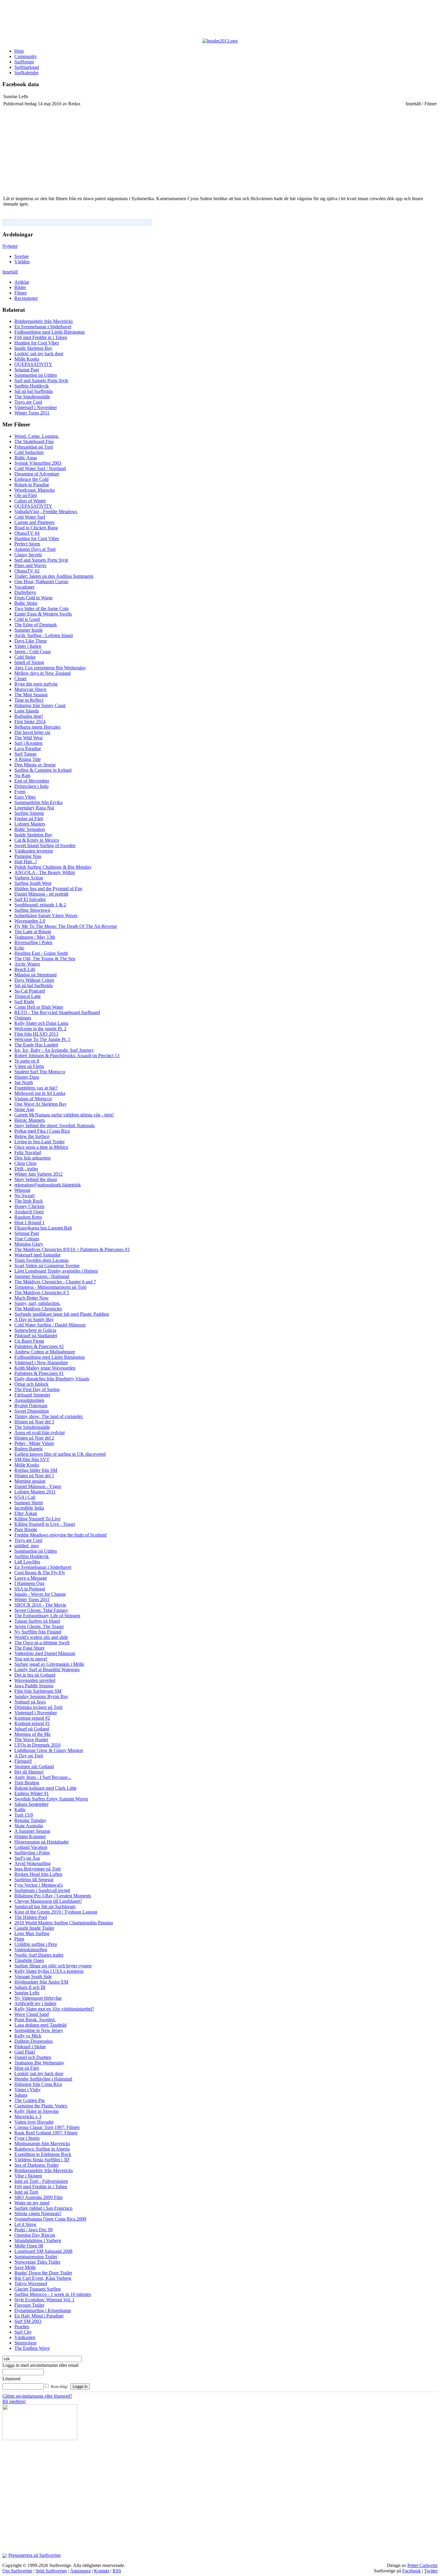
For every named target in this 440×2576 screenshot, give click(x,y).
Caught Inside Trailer (34, 1928)
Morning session (30, 1481)
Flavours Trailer (29, 2305)
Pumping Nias (28, 856)
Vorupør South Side (33, 1977)
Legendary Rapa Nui (34, 808)
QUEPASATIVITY (33, 364)
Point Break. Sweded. (35, 2020)
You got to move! (31, 1659)
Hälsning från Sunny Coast (40, 705)
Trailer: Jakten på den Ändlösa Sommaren (54, 576)
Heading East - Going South (41, 953)
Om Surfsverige (17, 2571)
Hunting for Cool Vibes (37, 343)
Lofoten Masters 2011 (35, 1492)
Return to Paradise (32, 485)
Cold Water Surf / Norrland (40, 468)
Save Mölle (25, 2267)
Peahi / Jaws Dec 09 (34, 2230)
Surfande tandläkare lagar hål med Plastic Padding (62, 1314)
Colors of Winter (30, 501)
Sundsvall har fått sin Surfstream (45, 1906)
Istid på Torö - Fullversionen (41, 2181)
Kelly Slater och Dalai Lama (41, 1023)
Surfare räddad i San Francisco (43, 2208)
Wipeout (22, 1190)
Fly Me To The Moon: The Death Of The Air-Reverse (66, 926)
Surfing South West (33, 883)
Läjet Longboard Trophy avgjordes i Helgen (56, 1271)
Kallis (20, 1810)
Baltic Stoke (26, 603)
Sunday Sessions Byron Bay (41, 1696)
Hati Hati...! (26, 862)
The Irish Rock (29, 1201)
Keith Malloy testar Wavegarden (45, 1368)
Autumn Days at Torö (35, 549)
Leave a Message (31, 1578)
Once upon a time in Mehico (41, 1147)
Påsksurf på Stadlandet (36, 1336)
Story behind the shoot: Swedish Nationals (54, 1126)
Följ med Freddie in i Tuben (41, 337)
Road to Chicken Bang (36, 528)
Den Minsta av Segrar (35, 765)
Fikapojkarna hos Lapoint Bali (43, 1228)
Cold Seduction (29, 452)
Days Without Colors (34, 980)
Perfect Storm (27, 544)
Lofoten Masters (30, 824)
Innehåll (10, 272)
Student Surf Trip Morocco (40, 1072)
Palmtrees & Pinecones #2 (39, 1346)
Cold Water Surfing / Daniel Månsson (50, 1325)
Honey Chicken (29, 1206)
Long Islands (27, 711)
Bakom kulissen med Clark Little (45, 1788)
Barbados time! (29, 716)
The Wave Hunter (31, 1740)
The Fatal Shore (29, 1648)
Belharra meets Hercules (37, 727)
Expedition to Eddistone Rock (43, 2154)
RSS (117, 2571)
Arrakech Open (29, 1212)
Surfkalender (26, 73)
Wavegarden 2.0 (30, 921)
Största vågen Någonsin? (38, 2213)
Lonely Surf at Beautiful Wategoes (47, 1670)
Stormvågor (25, 2343)
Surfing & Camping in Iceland (43, 770)
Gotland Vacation (31, 1847)
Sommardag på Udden (36, 375)
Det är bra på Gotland (35, 1675)
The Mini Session (31, 695)
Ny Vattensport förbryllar (38, 1998)
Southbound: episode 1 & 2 (40, 905)
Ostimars (23, 1018)
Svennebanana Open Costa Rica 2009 (50, 2219)
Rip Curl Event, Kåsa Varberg (43, 2278)
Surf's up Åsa (27, 1858)
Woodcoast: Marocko (35, 490)
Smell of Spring (29, 662)
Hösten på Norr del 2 (34, 1438)
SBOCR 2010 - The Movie (40, 1605)
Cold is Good (27, 619)
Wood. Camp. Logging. (37, 436)
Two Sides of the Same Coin (41, 608)
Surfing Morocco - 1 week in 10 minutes (53, 2294)
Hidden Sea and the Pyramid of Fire (48, 889)
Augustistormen (29, 1400)
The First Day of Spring (37, 1389)
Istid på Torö (26, 2192)
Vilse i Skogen (28, 2176)
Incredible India (29, 1508)
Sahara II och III (30, 1987)
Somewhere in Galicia (35, 1330)
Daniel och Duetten (33, 2057)
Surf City (23, 2332)
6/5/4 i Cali (25, 1497)
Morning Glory (29, 1244)
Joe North (24, 1082)
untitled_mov (27, 1546)
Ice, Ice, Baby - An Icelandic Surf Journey (54, 1050)
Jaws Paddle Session (34, 1686)
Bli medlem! (14, 2401)
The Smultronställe (32, 397)
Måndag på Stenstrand (35, 975)
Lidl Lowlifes (27, 1562)
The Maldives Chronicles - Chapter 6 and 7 (55, 1282)
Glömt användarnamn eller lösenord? (37, 2396)
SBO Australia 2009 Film (38, 2197)
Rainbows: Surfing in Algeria (42, 2149)
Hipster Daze (27, 1077)
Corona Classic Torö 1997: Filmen (47, 2127)
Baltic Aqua (26, 458)
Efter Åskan (26, 1513)
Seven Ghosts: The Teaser (39, 1626)
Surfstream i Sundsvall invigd (42, 1890)
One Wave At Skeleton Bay (41, 1104)
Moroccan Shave (30, 689)
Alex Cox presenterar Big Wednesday (50, 668)
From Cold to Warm (33, 598)
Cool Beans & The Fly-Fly (40, 1573)
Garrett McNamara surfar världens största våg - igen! (64, 1115)
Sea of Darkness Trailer (37, 2165)
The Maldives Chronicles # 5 (42, 1292)
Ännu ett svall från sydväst (40, 1433)
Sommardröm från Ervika (38, 802)
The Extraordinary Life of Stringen (47, 1616)
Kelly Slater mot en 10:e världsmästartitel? (54, 2009)
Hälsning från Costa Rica (38, 2084)
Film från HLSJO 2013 (36, 1034)
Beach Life (25, 969)
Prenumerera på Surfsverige (35, 2555)
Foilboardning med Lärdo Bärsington (50, 332)
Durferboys (25, 592)
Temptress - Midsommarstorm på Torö (50, 1287)
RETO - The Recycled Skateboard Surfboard (57, 1012)
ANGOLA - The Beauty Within (45, 872)
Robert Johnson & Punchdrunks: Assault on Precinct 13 (67, 1056)
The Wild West (28, 738)
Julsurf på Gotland (32, 1729)
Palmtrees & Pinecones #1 (39, 1373)
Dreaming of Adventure (37, 474)
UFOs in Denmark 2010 (37, 1745)
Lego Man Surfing (32, 1933)
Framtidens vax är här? (36, 1088)
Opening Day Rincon (35, 2235)
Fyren (20, 792)
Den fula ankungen (32, 1158)
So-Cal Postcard (30, 991)
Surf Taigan (25, 754)
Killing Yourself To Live (37, 1519)
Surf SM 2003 (28, 2321)
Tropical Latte (28, 996)
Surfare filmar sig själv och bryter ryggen (53, 1966)
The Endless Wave (32, 2348)
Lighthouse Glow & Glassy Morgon (49, 1750)
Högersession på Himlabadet (41, 1842)
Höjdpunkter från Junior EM (41, 1982)
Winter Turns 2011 (32, 413)
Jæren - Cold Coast (32, 652)
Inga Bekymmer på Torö (38, 1869)
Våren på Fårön (29, 1066)
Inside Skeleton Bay (33, 348)
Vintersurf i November (36, 407)
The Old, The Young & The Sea (45, 959)
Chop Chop (25, 1163)
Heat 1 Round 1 (29, 1222)
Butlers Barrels (28, 1449)
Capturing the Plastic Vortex (41, 2106)
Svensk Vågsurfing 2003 (38, 463)
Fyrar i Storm (27, 2138)
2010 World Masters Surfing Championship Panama (64, 1923)
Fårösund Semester (32, 1395)
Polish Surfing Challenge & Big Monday (53, 867)
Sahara (21, 2095)
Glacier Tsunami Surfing (38, 2289)
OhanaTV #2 (27, 571)
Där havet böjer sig (32, 732)
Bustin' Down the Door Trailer (43, 2273)
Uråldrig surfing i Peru (36, 1944)
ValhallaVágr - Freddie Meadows (46, 512)
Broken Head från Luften (38, 1874)
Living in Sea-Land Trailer (40, 1142)
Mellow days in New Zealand (43, 673)
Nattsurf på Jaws (30, 1702)
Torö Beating (27, 1783)
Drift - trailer (26, 1169)
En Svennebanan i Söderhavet (43, 327)
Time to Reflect (29, 700)
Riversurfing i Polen (33, 942)
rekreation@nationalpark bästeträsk (48, 1185)
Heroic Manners (30, 1120)
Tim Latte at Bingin (33, 932)
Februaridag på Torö (34, 447)
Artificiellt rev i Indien (35, 2003)
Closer (21, 678)
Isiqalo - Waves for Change (40, 1594)
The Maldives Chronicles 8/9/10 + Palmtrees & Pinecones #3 (72, 1249)
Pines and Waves (30, 565)
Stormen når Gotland (34, 1766)
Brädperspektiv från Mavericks (44, 321)
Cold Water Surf (30, 517)
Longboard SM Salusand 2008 (43, 2251)
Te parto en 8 (27, 1061)
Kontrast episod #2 (32, 1718)
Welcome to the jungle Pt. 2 (40, 1029)
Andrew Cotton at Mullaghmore (45, 1352)
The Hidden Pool (31, 1917)
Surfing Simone (29, 813)
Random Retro (28, 1217)
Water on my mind (32, 2203)
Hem (19, 51)
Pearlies (22, 2327)
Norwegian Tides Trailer (37, 2262)
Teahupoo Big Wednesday (39, 2063)
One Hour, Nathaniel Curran (41, 582)
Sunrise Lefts (27, 1993)
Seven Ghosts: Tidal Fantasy (41, 1610)
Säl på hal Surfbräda (34, 391)
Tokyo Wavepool (31, 2284)
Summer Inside (29, 630)
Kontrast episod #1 (32, 1723)
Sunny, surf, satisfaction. (37, 1303)
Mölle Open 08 (29, 2246)
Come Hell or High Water (39, 1007)
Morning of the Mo (32, 1734)
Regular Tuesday (30, 1820)
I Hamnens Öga (29, 1583)
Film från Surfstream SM (38, 1691)
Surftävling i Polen (32, 1853)
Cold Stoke (25, 657)
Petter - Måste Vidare (34, 1443)
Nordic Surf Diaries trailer (39, 1955)
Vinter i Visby (28, 2090)
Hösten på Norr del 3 (34, 1422)
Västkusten (25, 2337)
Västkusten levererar (34, 851)
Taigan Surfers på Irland (37, 1621)
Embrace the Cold (31, 479)
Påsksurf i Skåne (30, 2047)
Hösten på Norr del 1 (34, 1476)
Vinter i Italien (28, 646)
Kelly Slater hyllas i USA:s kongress (49, 1971)
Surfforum (24, 62)
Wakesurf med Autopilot (37, 1255)
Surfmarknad (27, 67)
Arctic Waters (27, 964)
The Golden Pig (29, 2100)
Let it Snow (25, 2224)
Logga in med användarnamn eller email (40, 2365)
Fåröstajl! (23, 1761)
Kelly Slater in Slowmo (37, 2111)
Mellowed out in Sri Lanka (40, 1093)
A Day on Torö (29, 1756)
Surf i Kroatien (28, 743)
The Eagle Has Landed (36, 1045)
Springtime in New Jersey (39, 2030)
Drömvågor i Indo (31, 786)
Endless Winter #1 (32, 1793)
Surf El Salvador (30, 899)
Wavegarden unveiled (35, 1680)
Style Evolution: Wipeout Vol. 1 (44, 2300)
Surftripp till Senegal (34, 1880)
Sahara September (31, 1804)
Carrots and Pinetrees (34, 522)
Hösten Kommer (30, 1836)
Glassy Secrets (28, 555)
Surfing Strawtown (32, 910)
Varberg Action (29, 878)
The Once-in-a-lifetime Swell (42, 1643)
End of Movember (32, 781)
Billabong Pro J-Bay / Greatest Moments (53, 1896)
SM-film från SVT (32, 1459)
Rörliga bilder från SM (36, 1470)
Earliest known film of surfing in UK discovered (60, 1454)
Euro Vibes (25, 797)
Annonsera (80, 2571)
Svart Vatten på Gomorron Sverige (47, 1266)
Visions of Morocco (33, 1099)
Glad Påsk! (25, 2052)
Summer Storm (29, 1503)
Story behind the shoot (36, 1179)
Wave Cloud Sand (32, 2014)
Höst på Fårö (27, 2068)
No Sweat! (25, 1196)
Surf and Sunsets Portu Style (41, 380)
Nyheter (10, 246)
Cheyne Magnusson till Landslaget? (48, 1901)
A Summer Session (32, 1831)
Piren (19, 1939)
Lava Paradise (28, 749)
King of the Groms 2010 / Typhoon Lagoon (56, 1912)
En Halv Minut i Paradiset (39, 2316)
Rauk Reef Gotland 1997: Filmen (46, 2133)
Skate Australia (29, 1826)
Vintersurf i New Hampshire (41, 1363)
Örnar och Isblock (31, 1384)
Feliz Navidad (28, 1152)
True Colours (27, 1239)
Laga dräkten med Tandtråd (40, 2025)
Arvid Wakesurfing (32, 1863)
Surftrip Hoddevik (32, 386)
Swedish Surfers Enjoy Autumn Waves (51, 1799)
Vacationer (24, 587)
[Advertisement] (149, 20)
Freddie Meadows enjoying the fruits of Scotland (60, 1535)
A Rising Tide (28, 759)
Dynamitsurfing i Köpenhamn (43, 2310)
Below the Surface (32, 1136)
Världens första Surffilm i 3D (42, 2160)
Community (26, 56)
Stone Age (24, 1109)
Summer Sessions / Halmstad (42, 1276)
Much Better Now (32, 1298)
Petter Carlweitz (422, 2565)
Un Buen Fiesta (29, 1341)
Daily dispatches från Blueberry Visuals (52, 1379)
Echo (19, 948)
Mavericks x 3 (28, 2117)
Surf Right (24, 1002)
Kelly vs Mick (28, 2036)
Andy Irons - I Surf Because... (43, 1777)
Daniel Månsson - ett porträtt (41, 894)
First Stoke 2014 (30, 722)
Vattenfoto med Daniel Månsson (45, 1653)
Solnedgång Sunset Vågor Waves (46, 915)
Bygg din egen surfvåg (36, 684)
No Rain (22, 775)
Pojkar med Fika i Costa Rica (42, 1131)
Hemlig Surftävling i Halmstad (43, 2079)
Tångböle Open (29, 1960)
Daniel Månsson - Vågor (38, 1486)
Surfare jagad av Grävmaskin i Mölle (49, 1664)
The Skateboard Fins (34, 442)
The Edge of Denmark (36, 625)
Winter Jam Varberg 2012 (38, 1174)
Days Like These (31, 641)
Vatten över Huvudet (34, 2122)
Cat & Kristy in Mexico (37, 840)
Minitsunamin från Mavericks (42, 2143)
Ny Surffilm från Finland (38, 1632)
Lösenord (11, 2379)
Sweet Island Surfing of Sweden (45, 845)
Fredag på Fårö (29, 819)
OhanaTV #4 (27, 533)
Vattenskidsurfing (31, 1950)
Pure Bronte (26, 1529)
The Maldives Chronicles (38, 1309)
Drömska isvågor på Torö (38, 1707)
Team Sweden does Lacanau (41, 1260)
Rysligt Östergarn (31, 1406)
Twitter (431, 2571)
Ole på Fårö (26, 495)
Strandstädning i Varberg (38, 2240)
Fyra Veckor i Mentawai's (39, 1885)
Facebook (412, 2571)
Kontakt (102, 2571)
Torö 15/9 (24, 1815)
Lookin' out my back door (39, 354)
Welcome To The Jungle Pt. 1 (42, 1039)
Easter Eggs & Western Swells (43, 614)
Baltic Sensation (30, 829)
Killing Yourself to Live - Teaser (45, 1524)
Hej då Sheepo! (29, 1772)
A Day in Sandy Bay (34, 1319)
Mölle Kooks (27, 359)
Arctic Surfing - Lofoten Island (44, 635)
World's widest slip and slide (41, 1637)
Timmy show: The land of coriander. (49, 1416)
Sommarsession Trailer (36, 2257)
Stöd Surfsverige (51, 2571)
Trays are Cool (28, 402)
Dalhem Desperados (34, 2041)
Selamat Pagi (27, 370)
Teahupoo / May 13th (35, 937)
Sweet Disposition (32, 1411)
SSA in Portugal (30, 1589)
